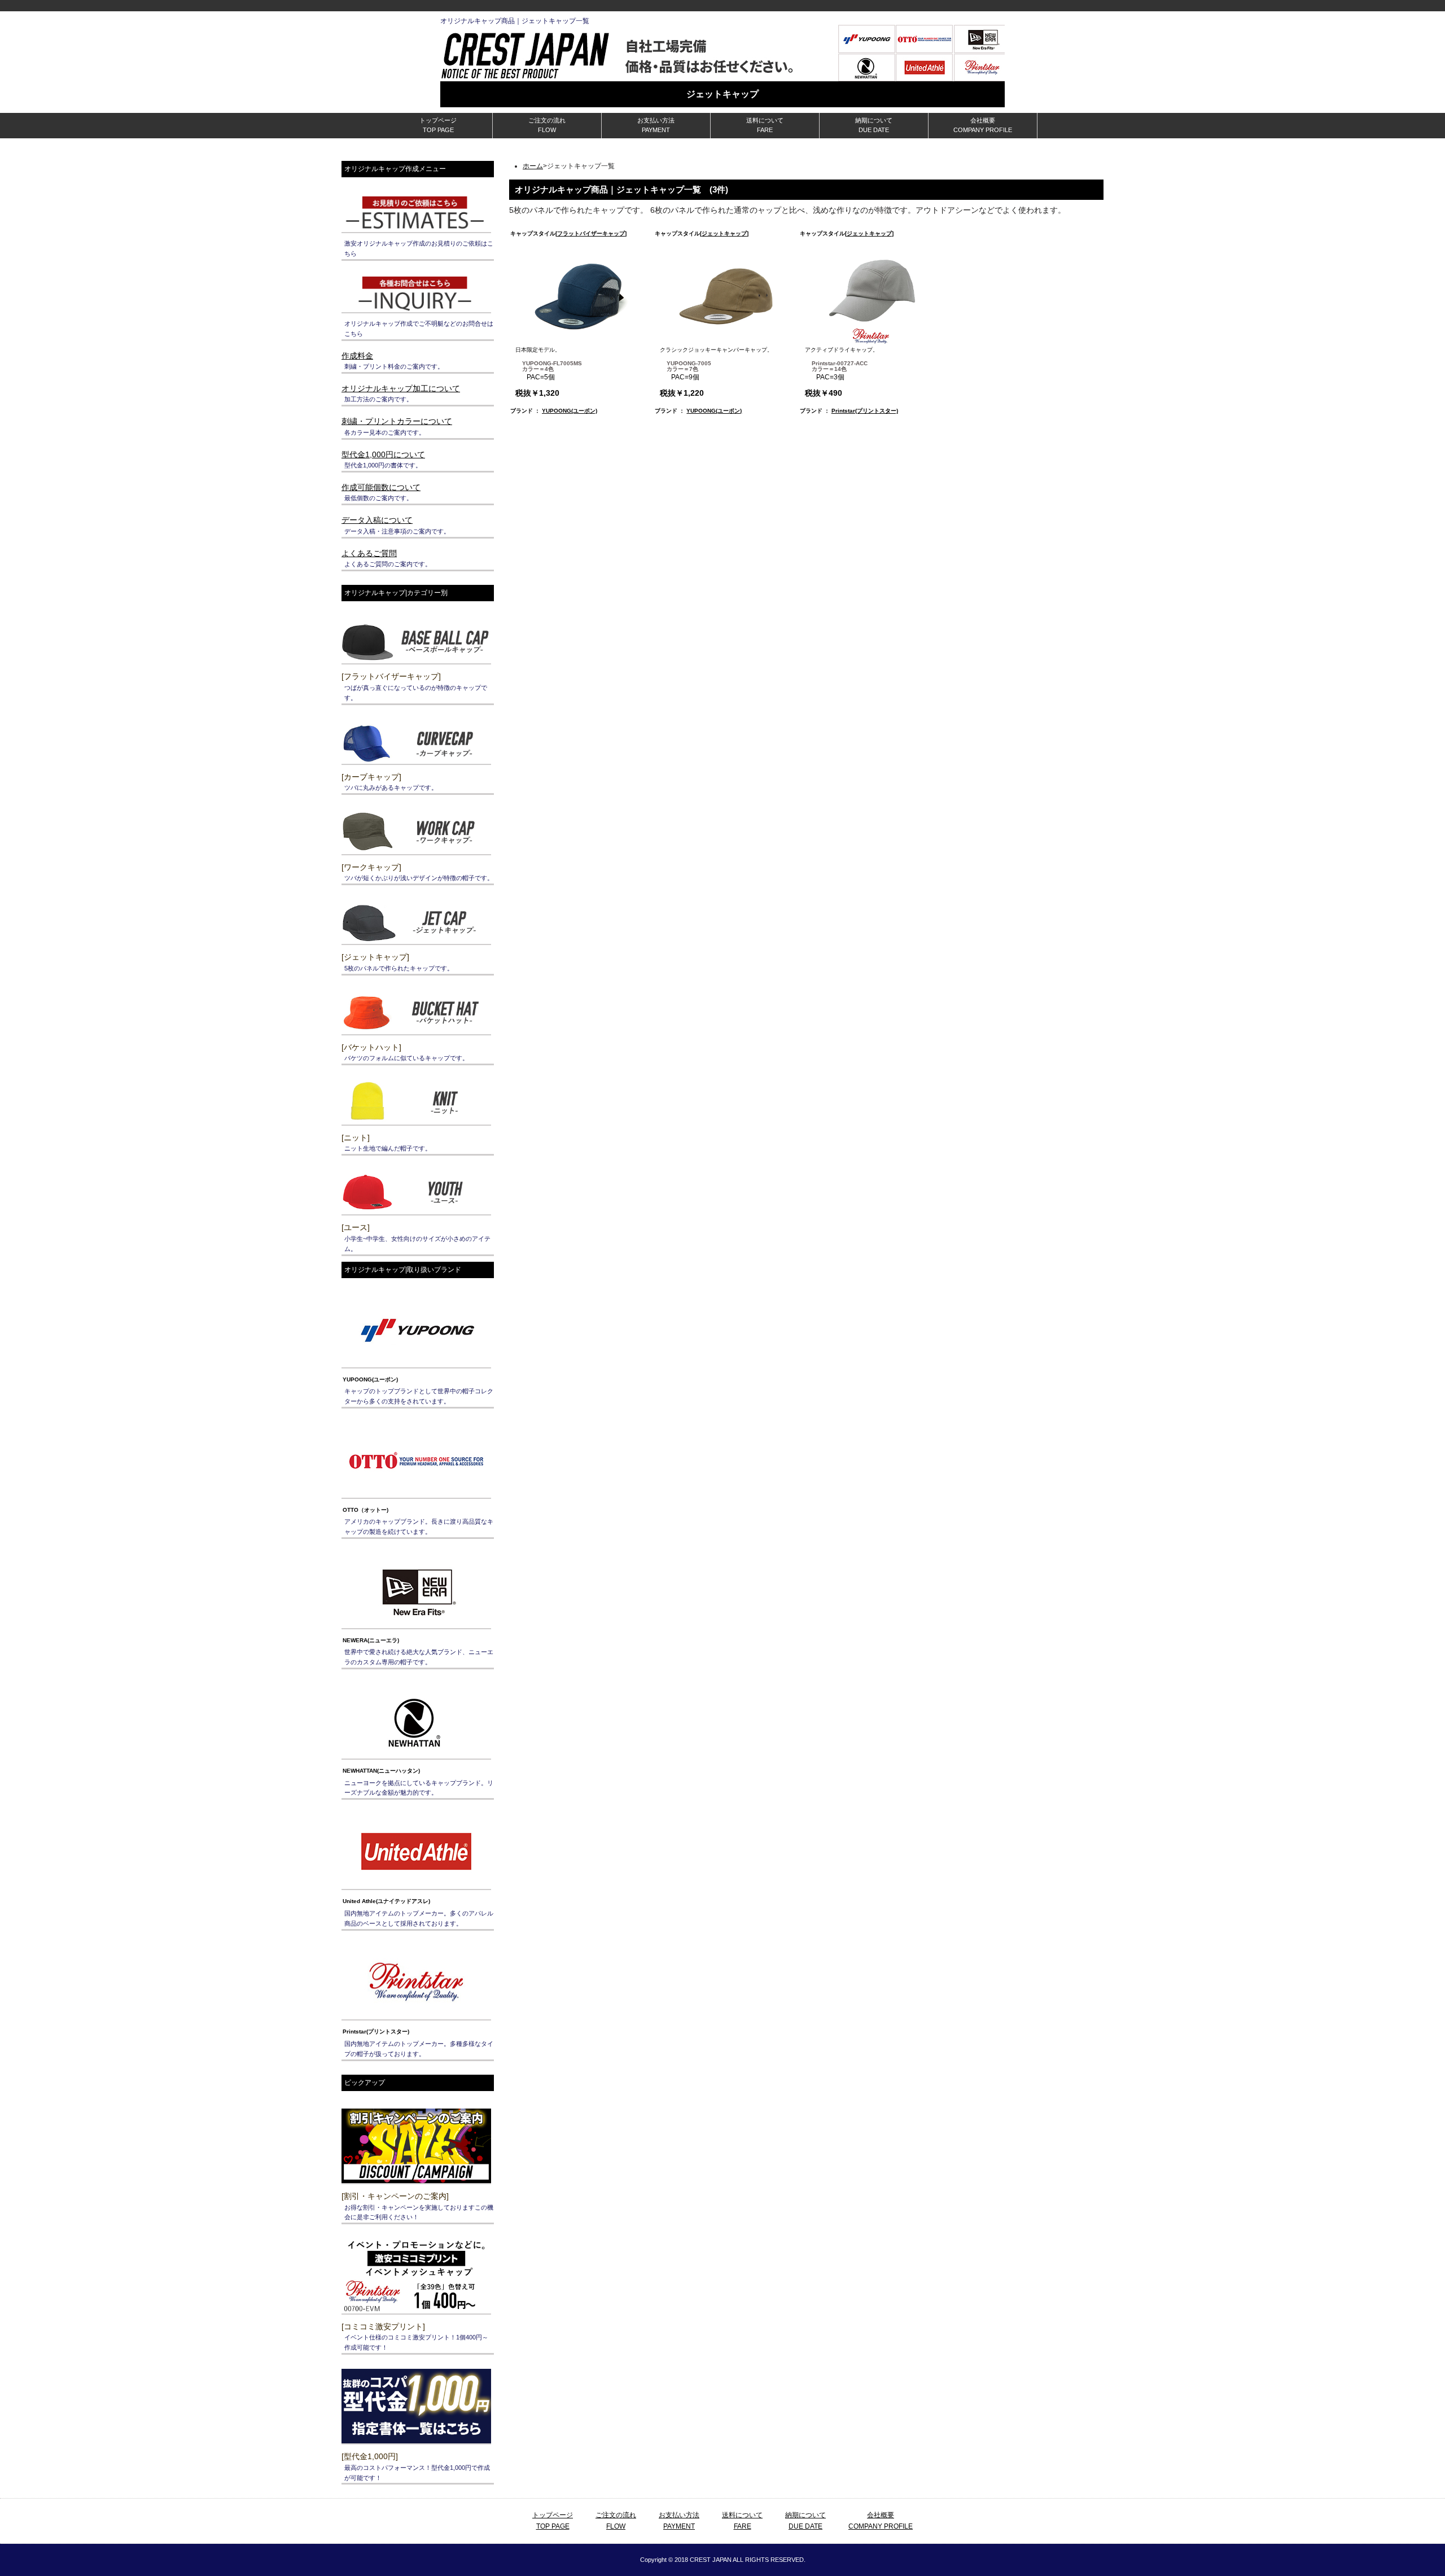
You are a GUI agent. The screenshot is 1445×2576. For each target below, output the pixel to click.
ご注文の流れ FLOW (547, 125)
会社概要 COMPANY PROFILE (983, 125)
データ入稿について (377, 520)
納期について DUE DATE (874, 125)
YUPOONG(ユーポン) (570, 411)
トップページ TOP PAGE (438, 125)
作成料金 (357, 356)
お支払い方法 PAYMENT (656, 125)
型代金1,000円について (383, 454)
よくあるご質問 (369, 553)
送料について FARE (765, 125)
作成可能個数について (381, 487)
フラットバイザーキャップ (591, 233)
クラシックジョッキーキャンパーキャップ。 (716, 372)
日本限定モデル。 (549, 372)
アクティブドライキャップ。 (842, 372)
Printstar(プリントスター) (865, 411)
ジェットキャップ (724, 233)
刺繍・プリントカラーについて (397, 421)
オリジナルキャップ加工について (401, 388)
